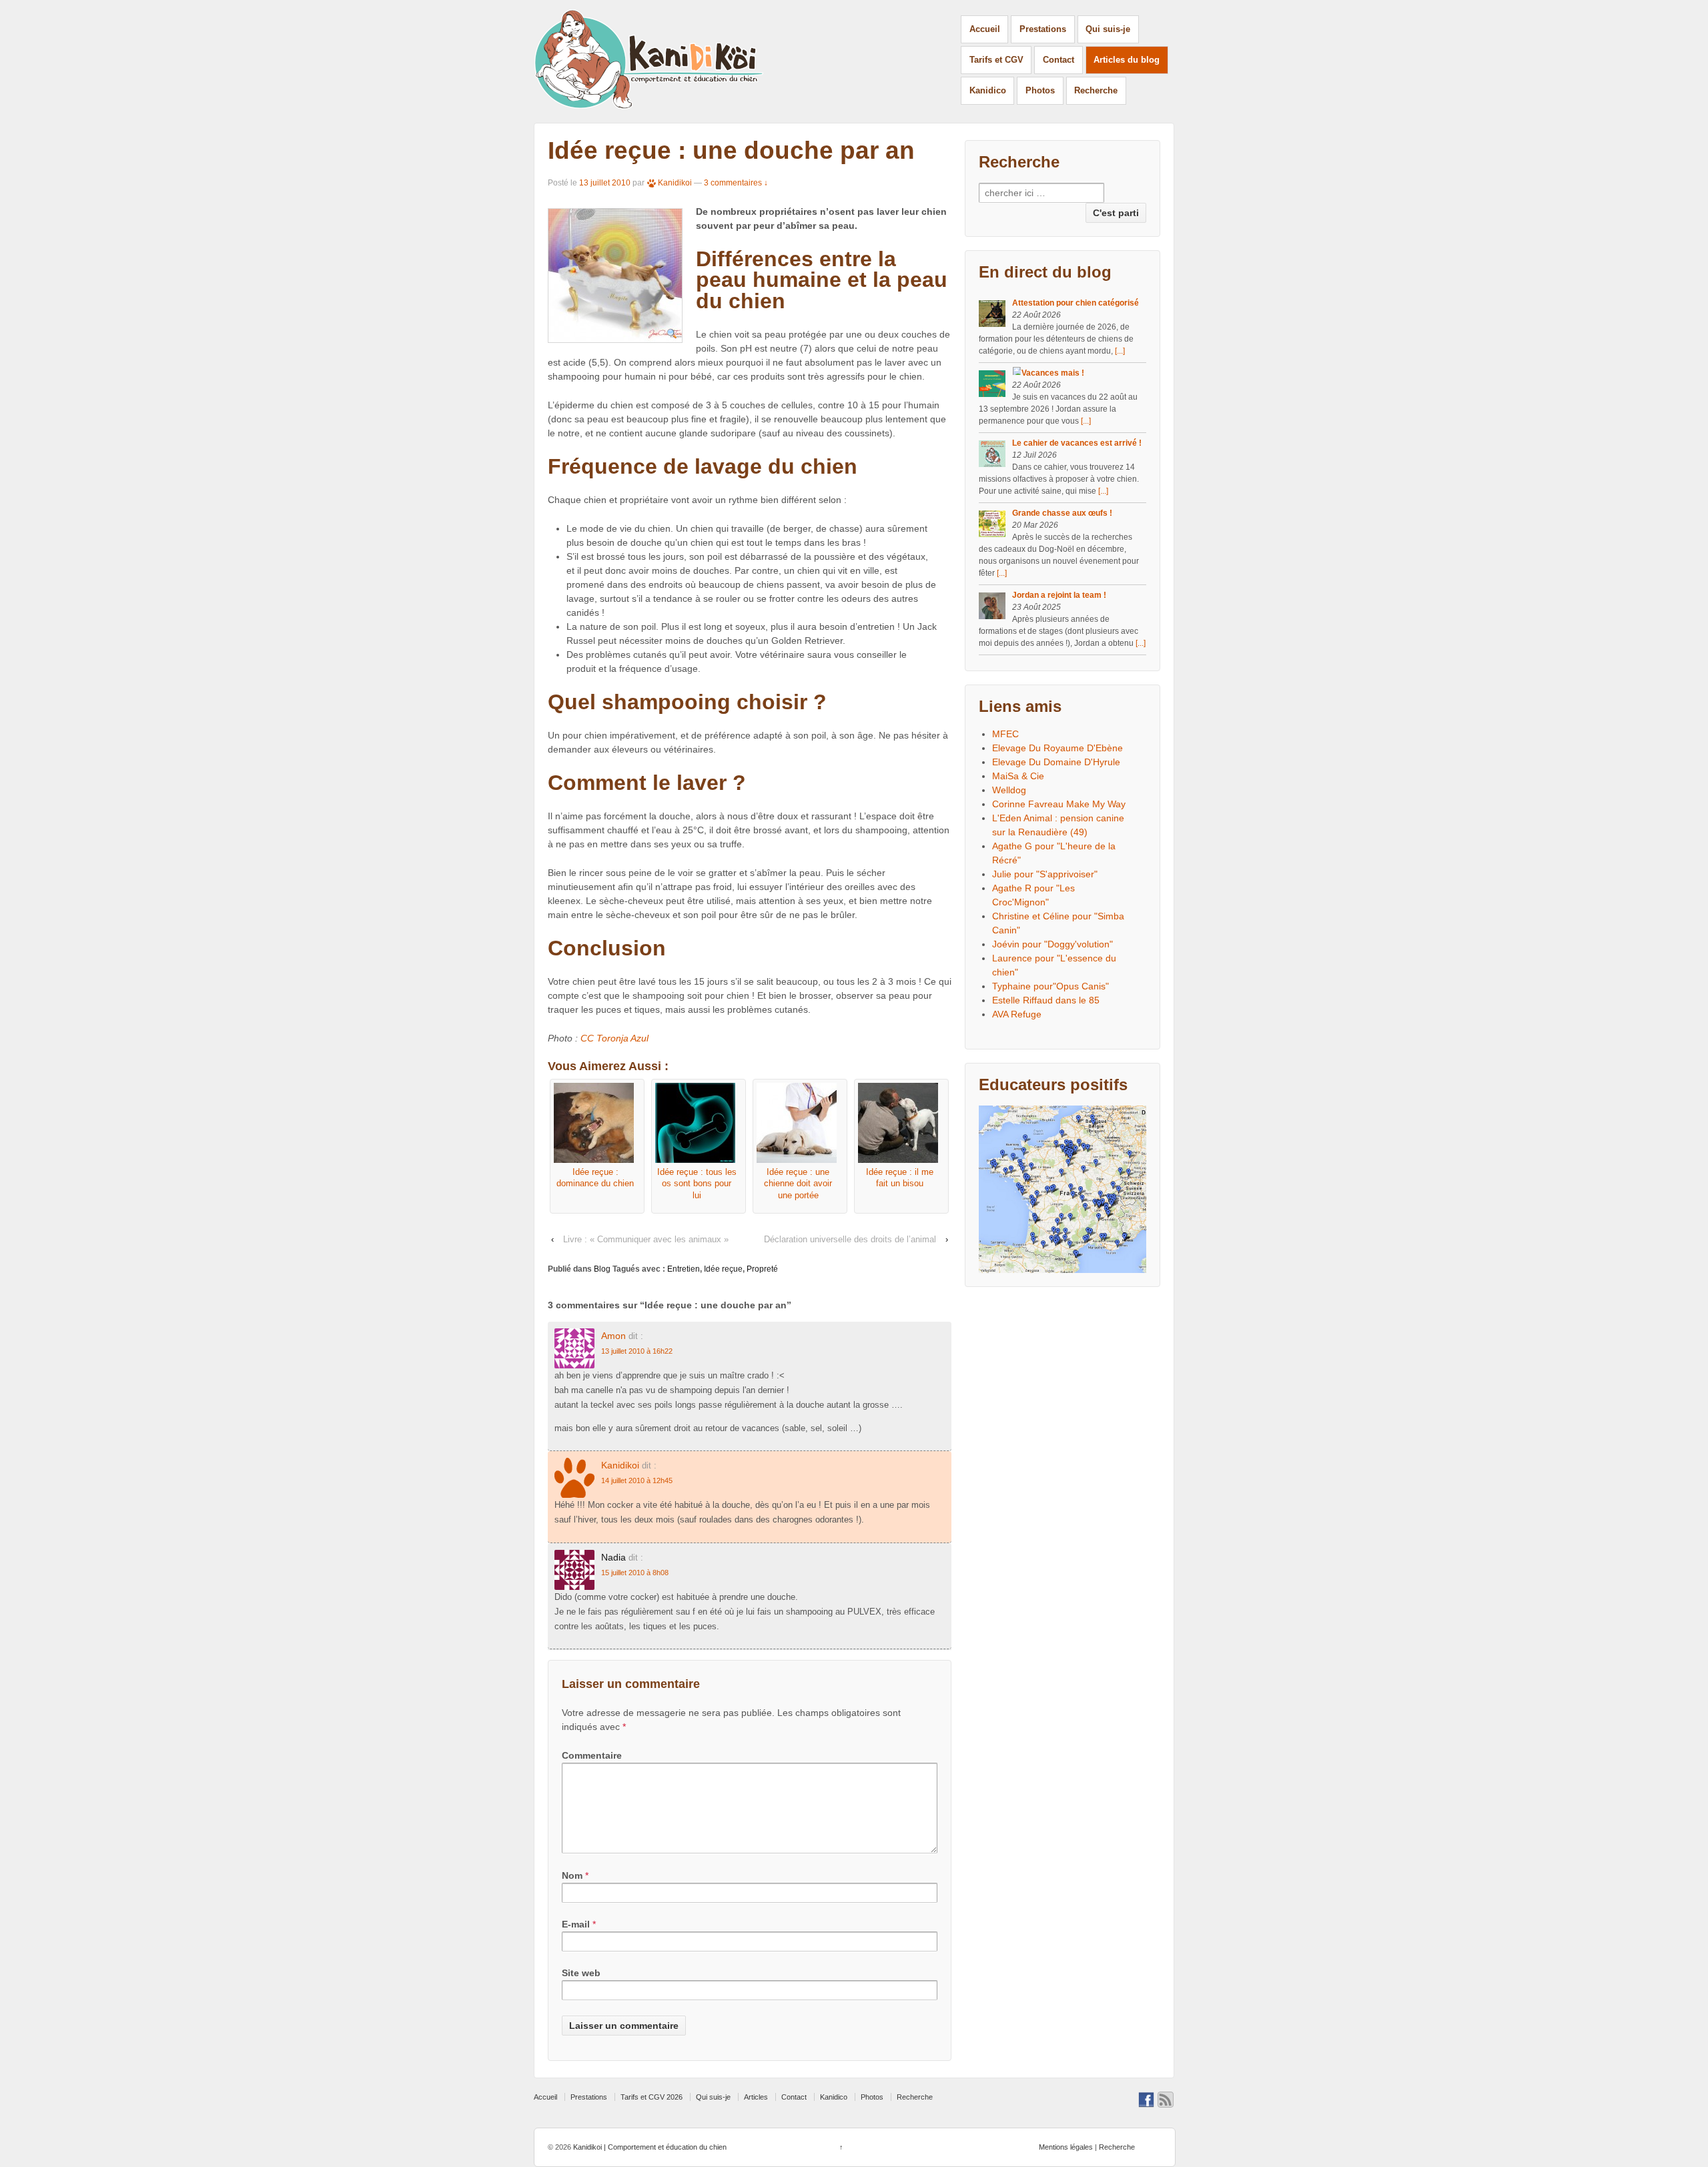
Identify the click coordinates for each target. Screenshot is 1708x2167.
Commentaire (592, 1755)
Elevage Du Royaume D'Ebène (1057, 748)
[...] (1120, 351)
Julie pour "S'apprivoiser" (1045, 874)
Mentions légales (1066, 2147)
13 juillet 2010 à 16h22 (637, 1351)
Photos (1040, 90)
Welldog (1009, 790)
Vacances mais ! (1053, 373)
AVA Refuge (1017, 1014)
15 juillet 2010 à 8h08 (635, 1573)
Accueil (985, 29)
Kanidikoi (675, 183)
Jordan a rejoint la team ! (1059, 595)
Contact (1058, 60)
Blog (602, 1269)
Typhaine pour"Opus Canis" (1050, 986)
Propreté (762, 1269)
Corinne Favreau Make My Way (1059, 804)
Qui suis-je (1108, 29)
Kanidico (988, 90)
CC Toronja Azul (614, 1038)
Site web (581, 1973)
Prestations (1043, 29)
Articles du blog (1127, 60)
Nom (572, 1875)
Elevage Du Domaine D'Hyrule (1056, 762)
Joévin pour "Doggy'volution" (1052, 944)
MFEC (1005, 734)
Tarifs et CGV (996, 60)
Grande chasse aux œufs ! (1062, 513)
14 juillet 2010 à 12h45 (637, 1480)
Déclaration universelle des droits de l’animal (850, 1239)
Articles (756, 2097)
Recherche (1096, 90)
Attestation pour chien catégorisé (1076, 303)
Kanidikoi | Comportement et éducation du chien (649, 2147)
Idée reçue (723, 1269)
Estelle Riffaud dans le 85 (1046, 1000)
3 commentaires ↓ (736, 183)
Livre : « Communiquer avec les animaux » (646, 1239)
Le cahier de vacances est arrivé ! (1077, 443)
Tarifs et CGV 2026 (652, 2097)
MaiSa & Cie (1018, 776)
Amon (613, 1336)
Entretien (684, 1269)
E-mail (576, 1924)
